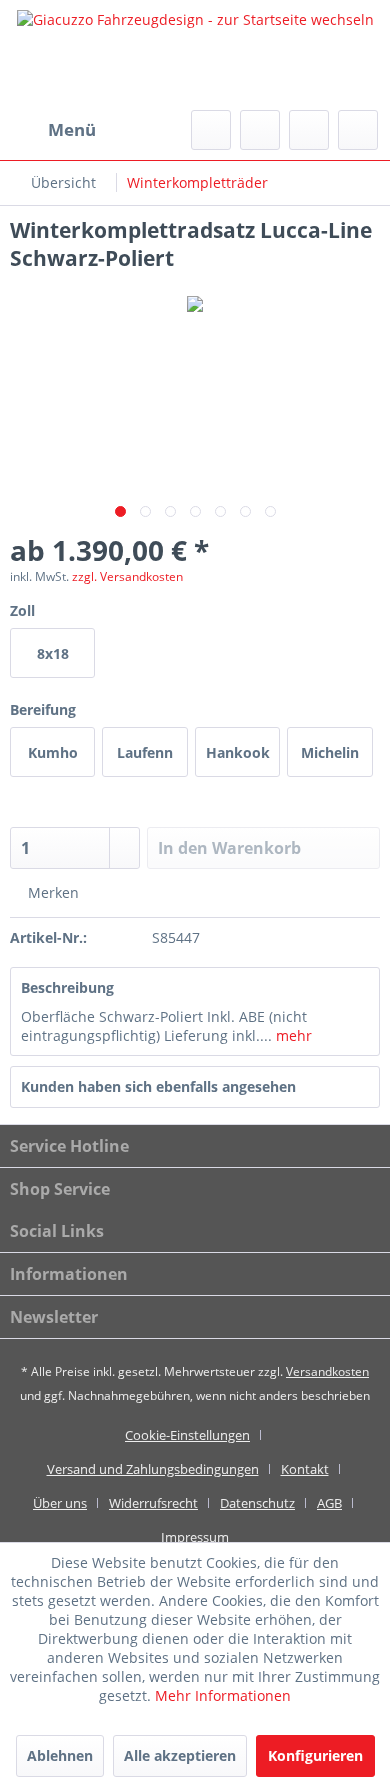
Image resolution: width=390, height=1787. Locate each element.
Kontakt (305, 1469)
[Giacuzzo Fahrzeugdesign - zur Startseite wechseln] (195, 55)
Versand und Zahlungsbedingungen (153, 1469)
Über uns (60, 1503)
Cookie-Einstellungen (187, 1435)
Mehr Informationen (223, 1695)
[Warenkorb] (358, 130)
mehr (292, 1035)
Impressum (195, 1537)
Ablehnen (60, 1755)
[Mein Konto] (309, 130)
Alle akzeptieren (180, 1755)
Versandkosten (327, 1371)
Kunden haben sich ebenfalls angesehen (158, 1086)
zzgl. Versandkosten (127, 576)
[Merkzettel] (260, 130)
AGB (329, 1503)
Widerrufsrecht (153, 1503)
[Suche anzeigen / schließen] (211, 130)
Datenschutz (257, 1503)
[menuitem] (53, 130)
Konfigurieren (315, 1755)
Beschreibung (67, 987)
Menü (72, 129)
